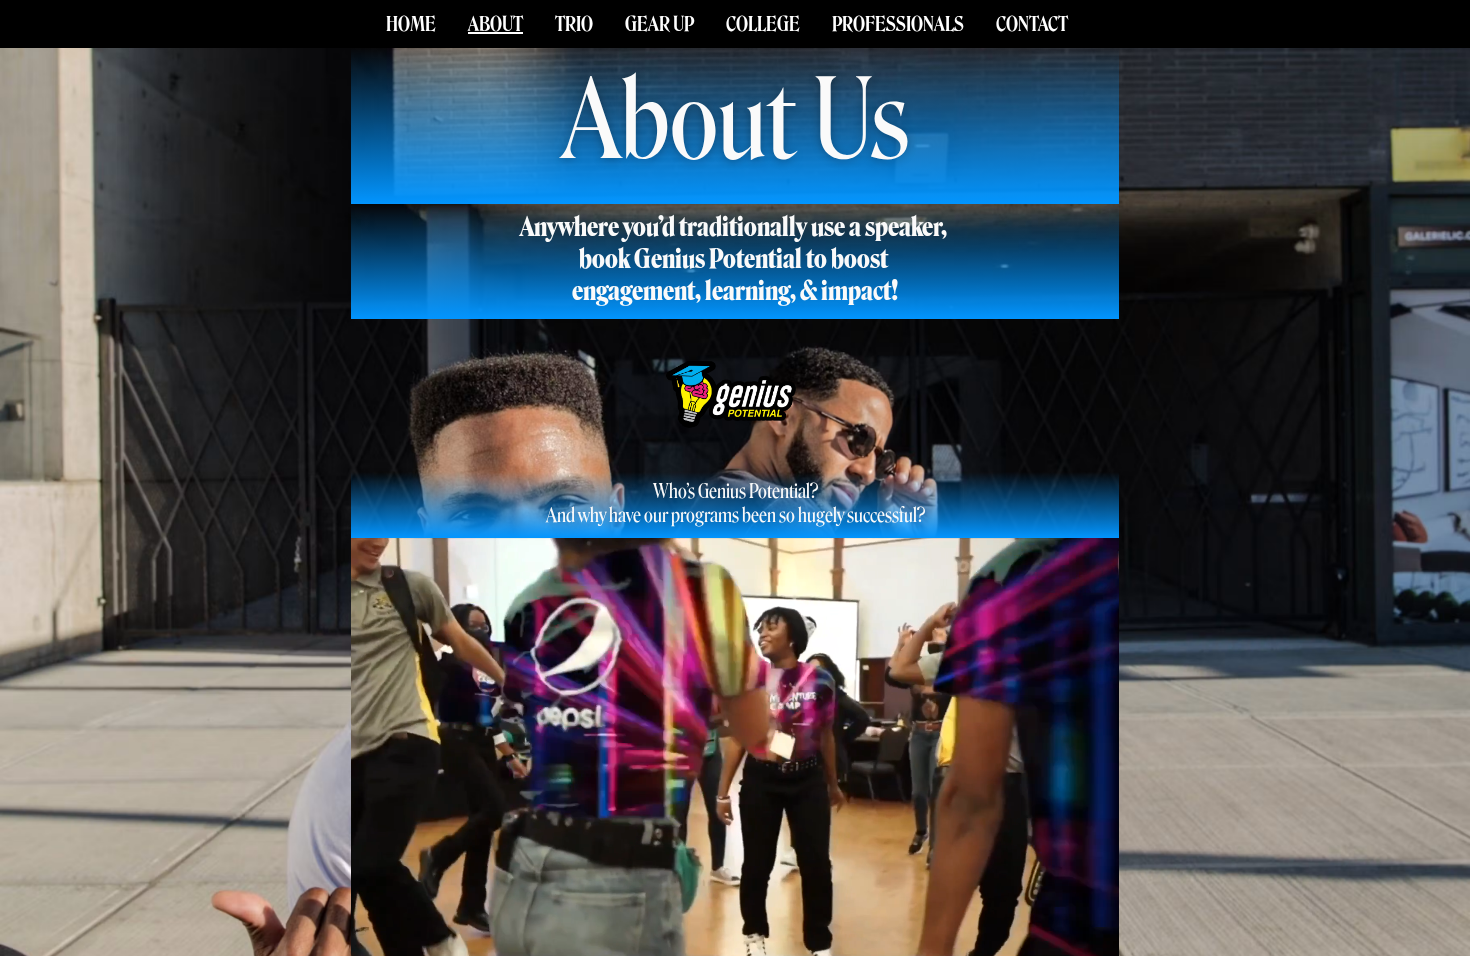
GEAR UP (659, 24)
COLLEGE (763, 24)
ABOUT (495, 24)
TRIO (574, 24)
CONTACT (1032, 24)
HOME (411, 24)
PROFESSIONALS (898, 24)
